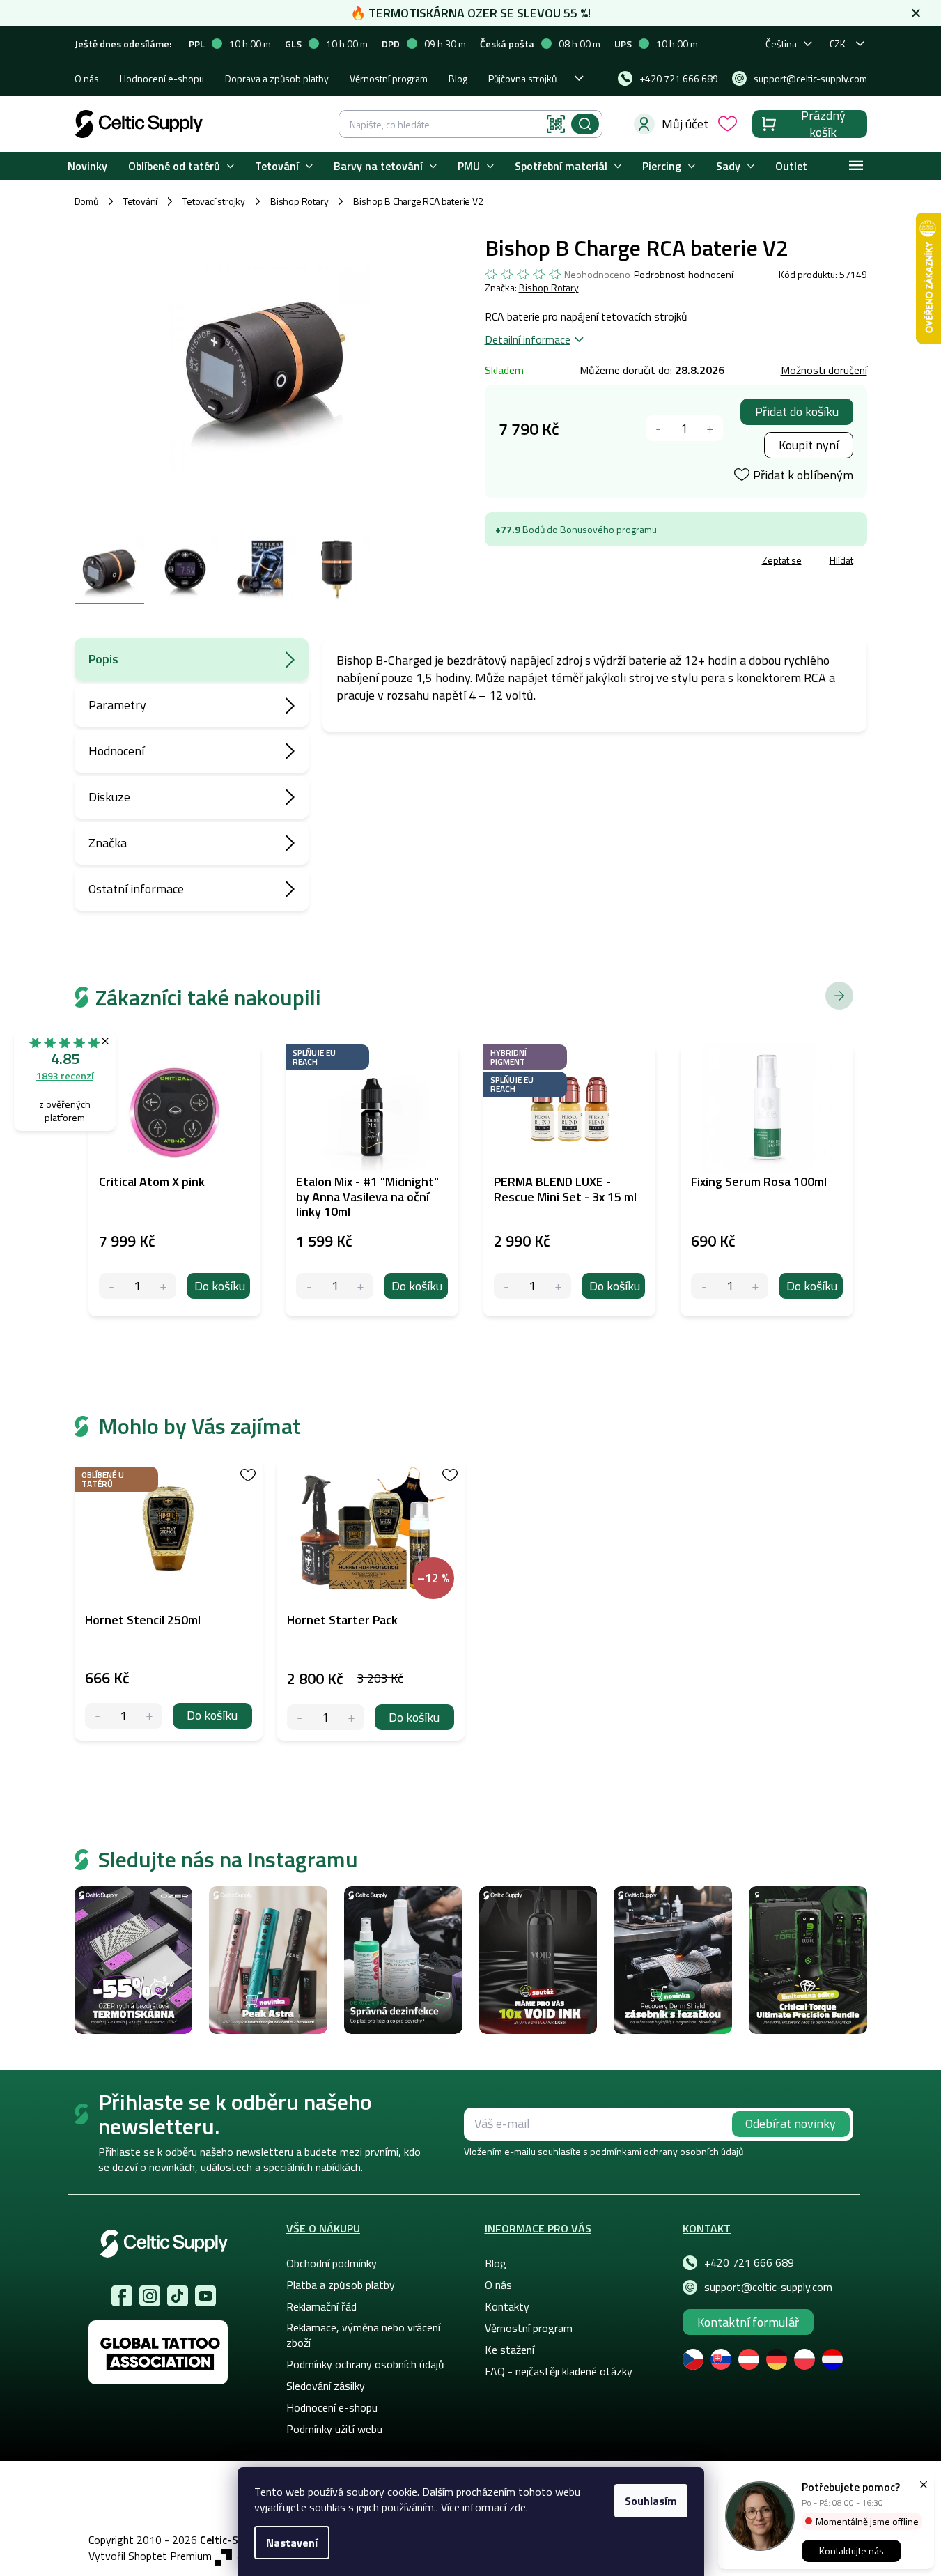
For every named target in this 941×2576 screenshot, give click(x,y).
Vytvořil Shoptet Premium (150, 2556)
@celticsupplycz (178, 2296)
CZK (838, 44)
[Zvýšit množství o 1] (710, 428)
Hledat (585, 124)
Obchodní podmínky (332, 2263)
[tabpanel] (169, 1601)
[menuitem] (87, 166)
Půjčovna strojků (522, 78)
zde (518, 2507)
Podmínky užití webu (334, 2429)
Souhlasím (651, 2501)
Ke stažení (510, 2350)
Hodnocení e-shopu (162, 78)
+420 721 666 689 (749, 2262)
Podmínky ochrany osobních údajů (365, 2364)
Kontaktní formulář (748, 2322)
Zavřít (566, 562)
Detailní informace (528, 339)
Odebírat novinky (791, 2123)
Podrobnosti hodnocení (684, 275)
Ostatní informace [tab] (136, 889)
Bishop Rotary (549, 287)
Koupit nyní (809, 445)
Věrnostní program (389, 78)
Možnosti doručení (824, 370)
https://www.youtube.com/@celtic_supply (205, 2296)
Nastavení (292, 2543)
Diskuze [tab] (109, 797)
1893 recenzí (65, 1075)
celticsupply (150, 2296)
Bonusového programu (608, 529)
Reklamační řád (321, 2306)
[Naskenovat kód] (556, 124)
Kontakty (507, 2306)
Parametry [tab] (117, 705)
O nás (87, 78)
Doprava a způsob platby (277, 78)
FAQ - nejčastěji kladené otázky (559, 2371)
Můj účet (685, 124)
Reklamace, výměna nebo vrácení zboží (363, 2335)
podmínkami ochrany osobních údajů (667, 2151)
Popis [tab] (103, 659)
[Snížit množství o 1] (659, 428)
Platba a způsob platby (341, 2285)
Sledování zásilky (326, 2386)
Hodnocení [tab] (116, 751)
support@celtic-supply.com (768, 2287)
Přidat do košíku (797, 411)
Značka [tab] (108, 843)
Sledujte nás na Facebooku (122, 2296)
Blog (458, 78)
